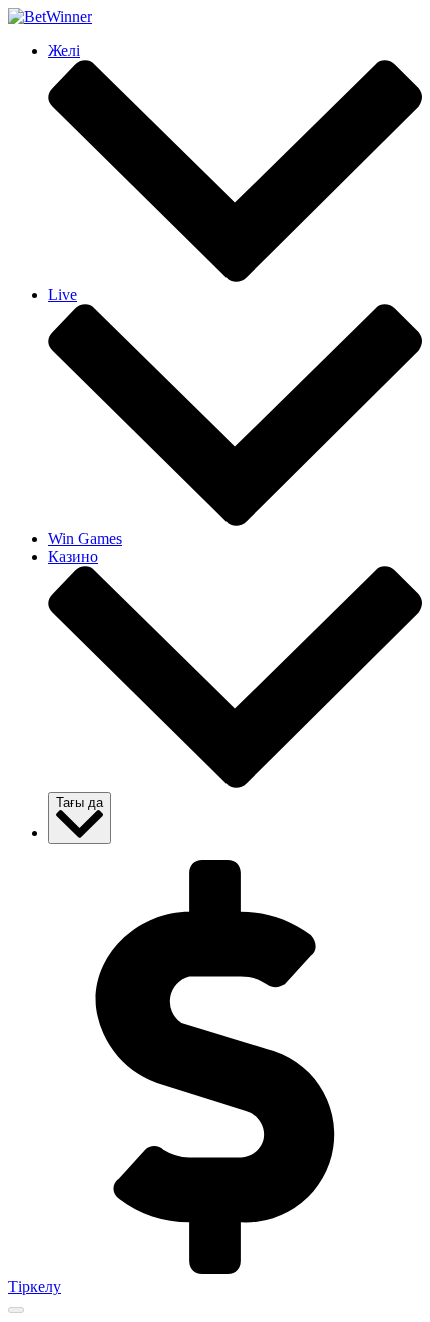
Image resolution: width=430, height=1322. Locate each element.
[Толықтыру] (215, 1268)
